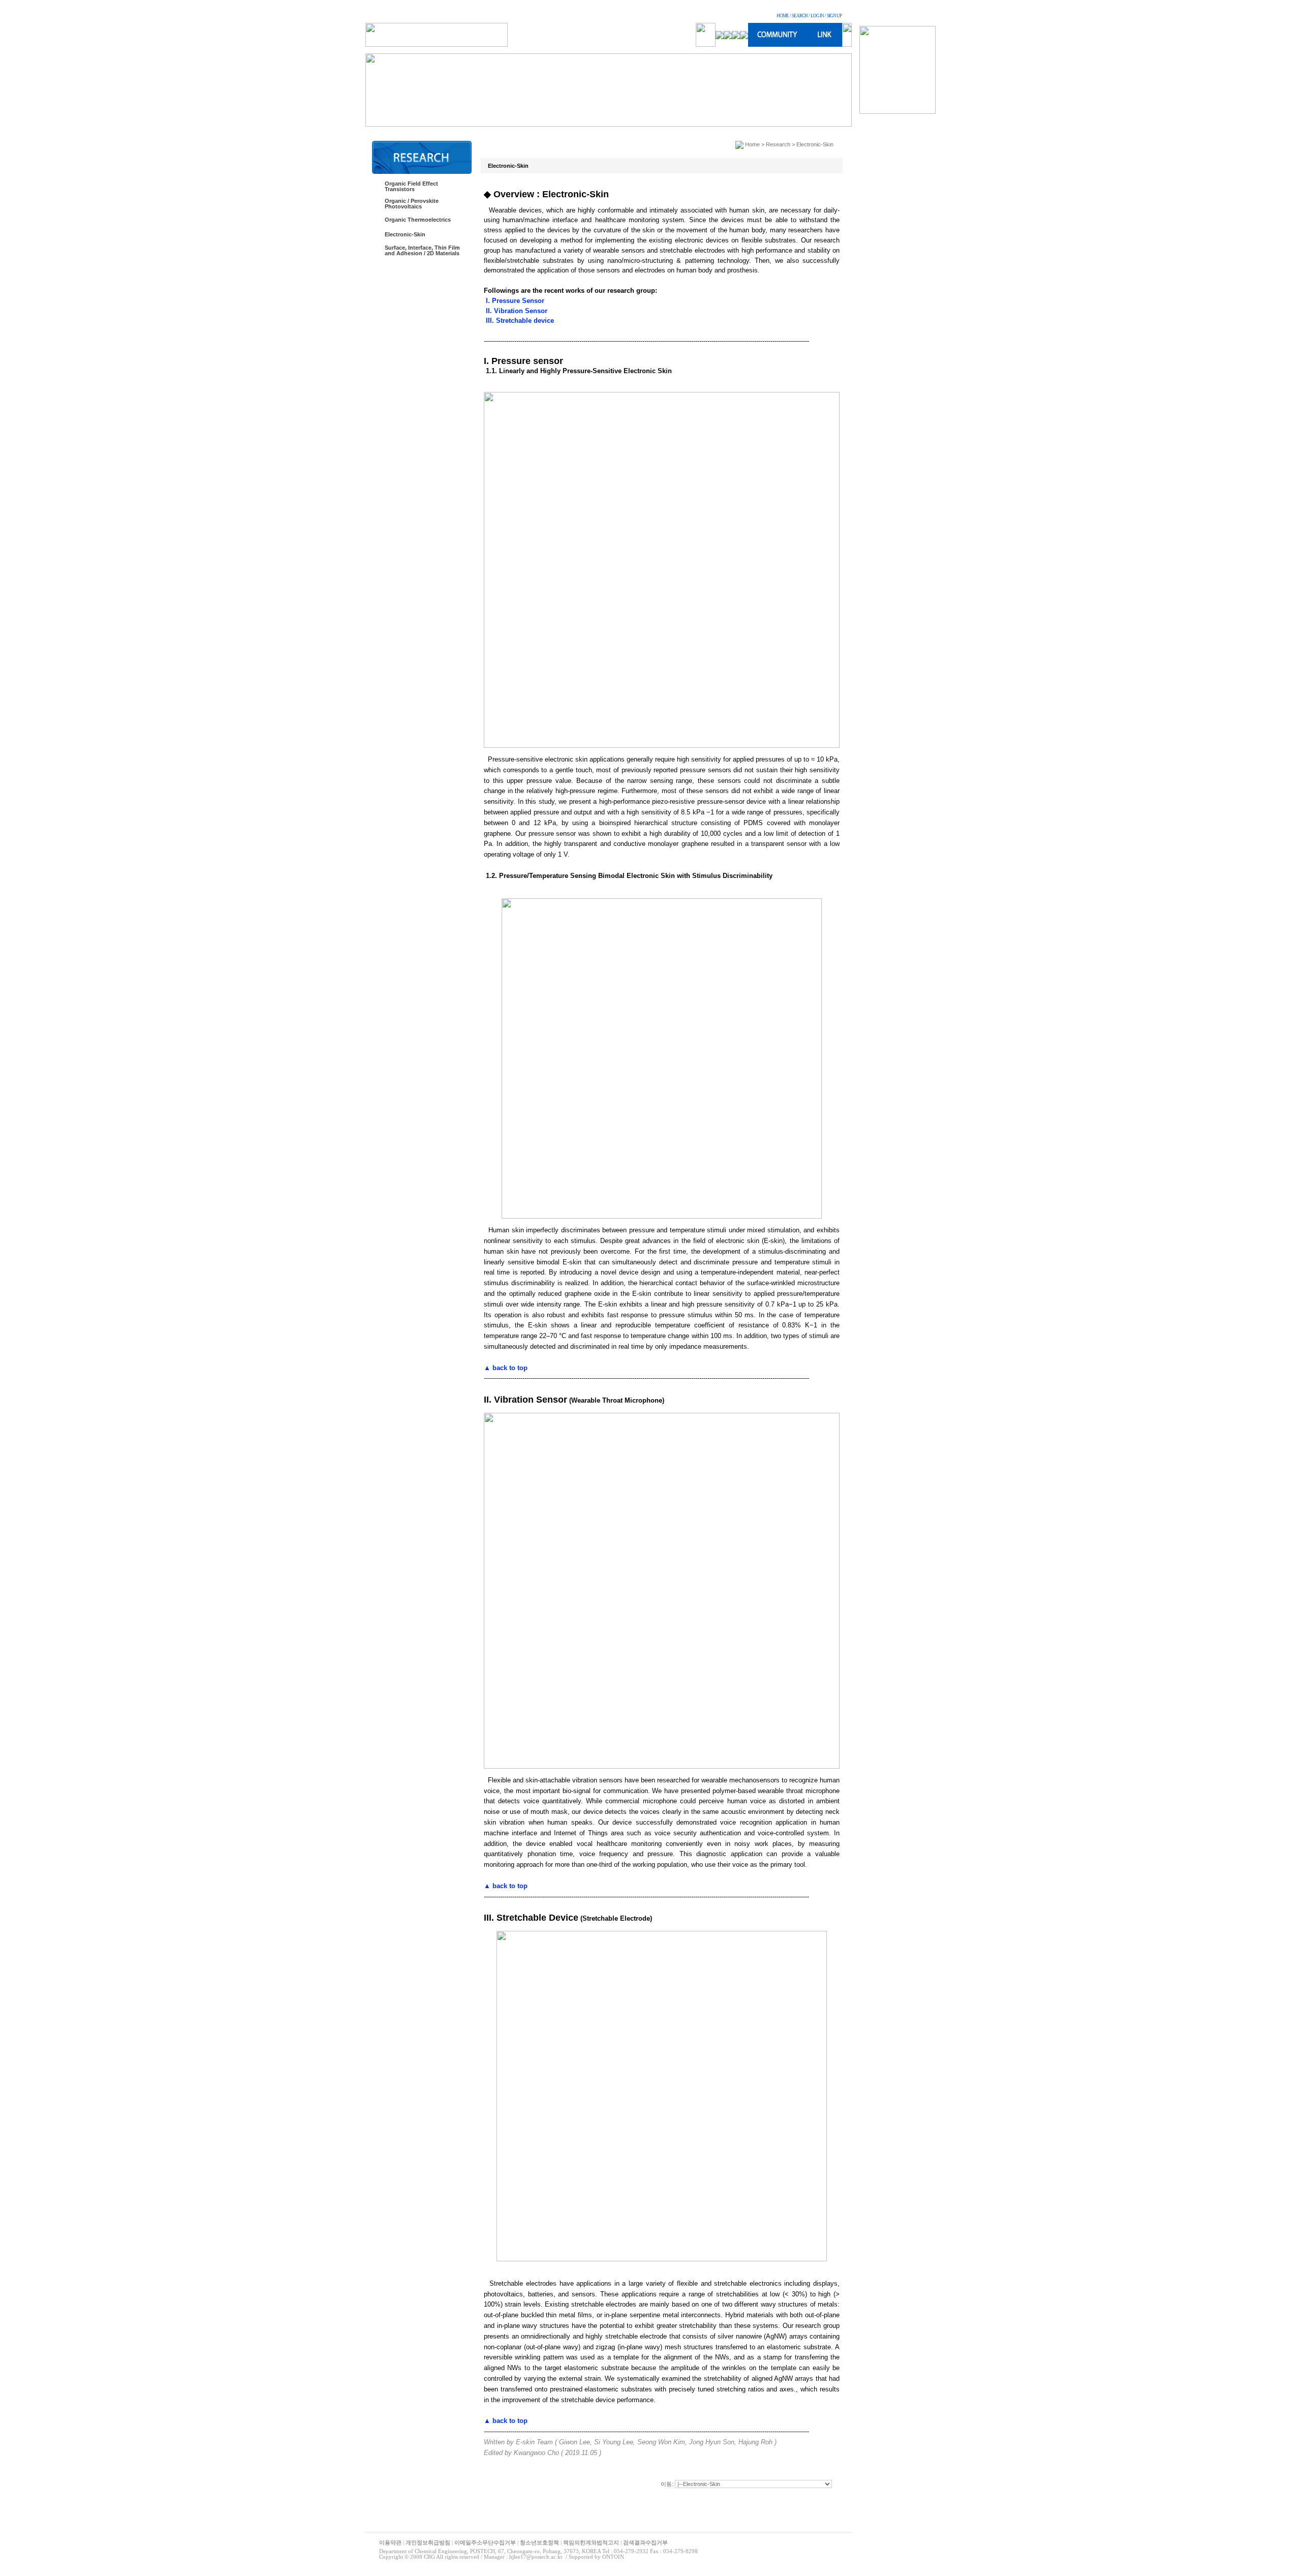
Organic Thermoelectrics (418, 220)
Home (752, 144)
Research (778, 144)
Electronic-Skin (405, 234)
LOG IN (817, 16)
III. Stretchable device (519, 321)
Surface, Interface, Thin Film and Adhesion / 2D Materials (422, 250)
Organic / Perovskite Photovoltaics (412, 204)
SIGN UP (834, 16)
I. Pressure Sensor (514, 301)
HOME (783, 16)
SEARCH (800, 16)
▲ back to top (506, 1368)
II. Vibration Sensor (516, 311)
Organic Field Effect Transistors (411, 186)
